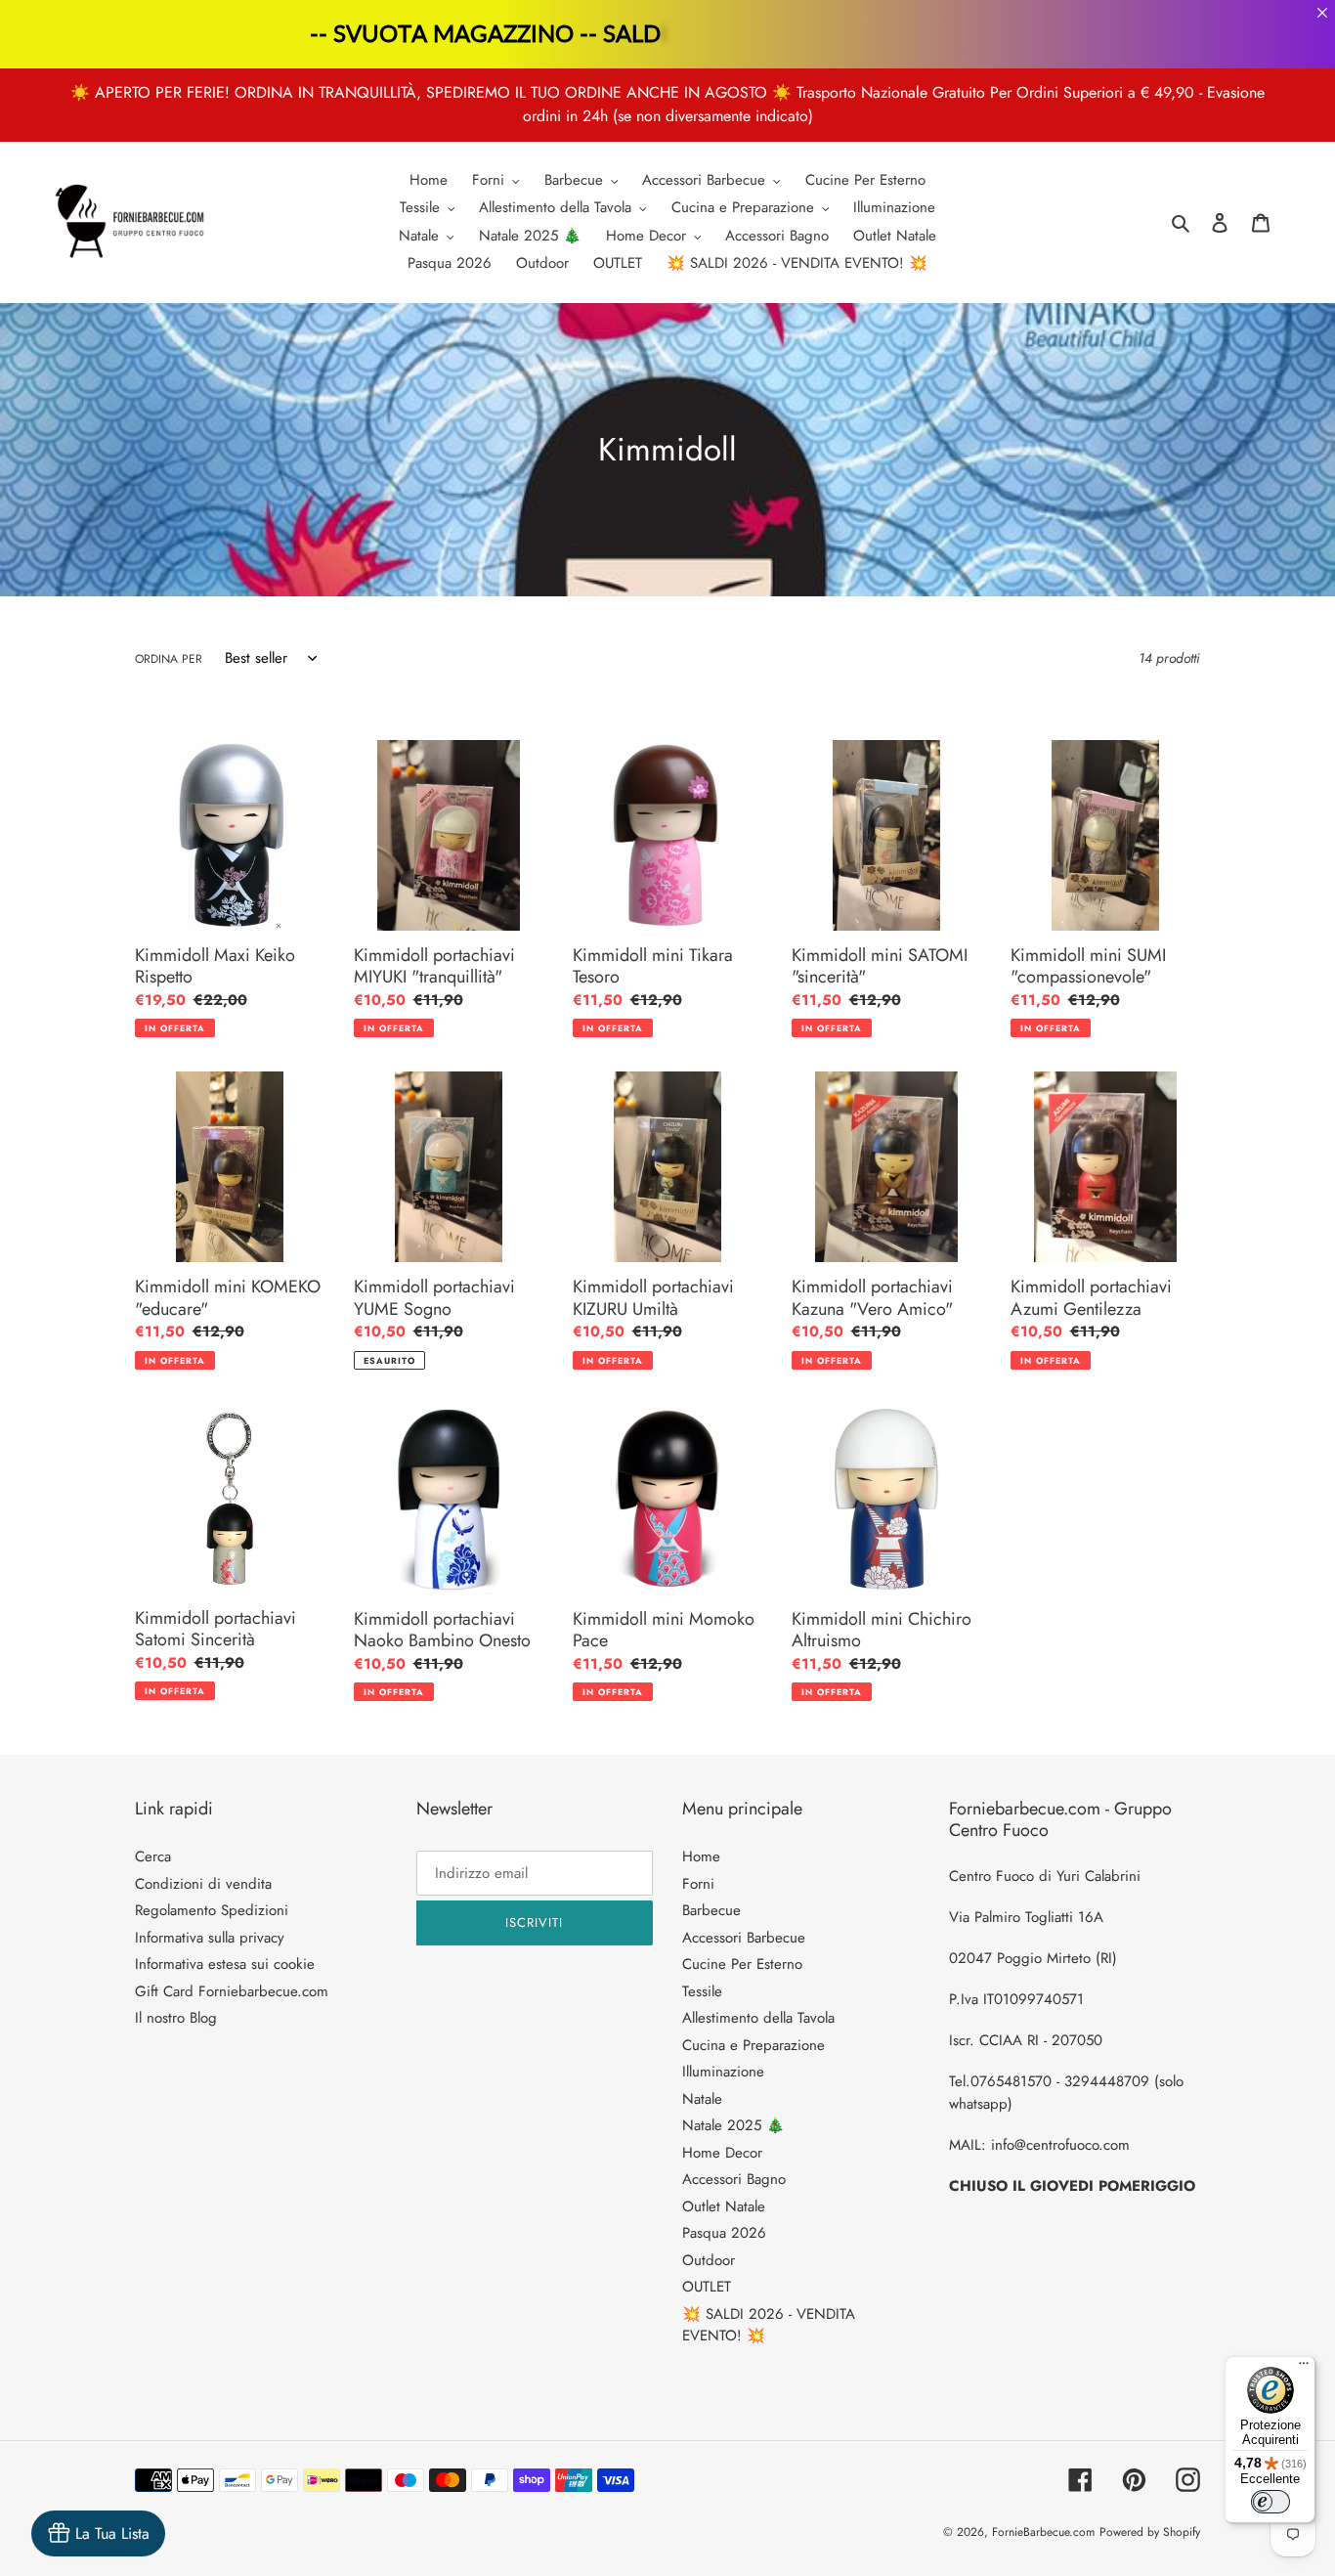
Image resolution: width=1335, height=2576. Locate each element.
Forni (698, 1884)
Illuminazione (723, 2072)
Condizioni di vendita (203, 1884)
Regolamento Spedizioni (212, 1910)
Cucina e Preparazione (754, 2045)
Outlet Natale (724, 2206)
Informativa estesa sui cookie (225, 1964)
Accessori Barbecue (744, 1938)
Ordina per (169, 659)
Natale (702, 2099)
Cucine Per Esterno (742, 1964)
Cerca (153, 1856)
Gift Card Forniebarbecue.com (232, 1991)
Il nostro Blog (176, 2018)
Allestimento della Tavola (758, 2018)
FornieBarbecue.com (1043, 2532)
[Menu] (1304, 2368)
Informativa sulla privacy (210, 1938)
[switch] (1270, 2502)
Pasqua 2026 (724, 2233)
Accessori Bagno (734, 2179)
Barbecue (711, 1910)
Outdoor (709, 2260)
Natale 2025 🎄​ (733, 2125)
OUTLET (707, 2287)
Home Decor (722, 2153)
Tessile (702, 1991)
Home (701, 1856)
